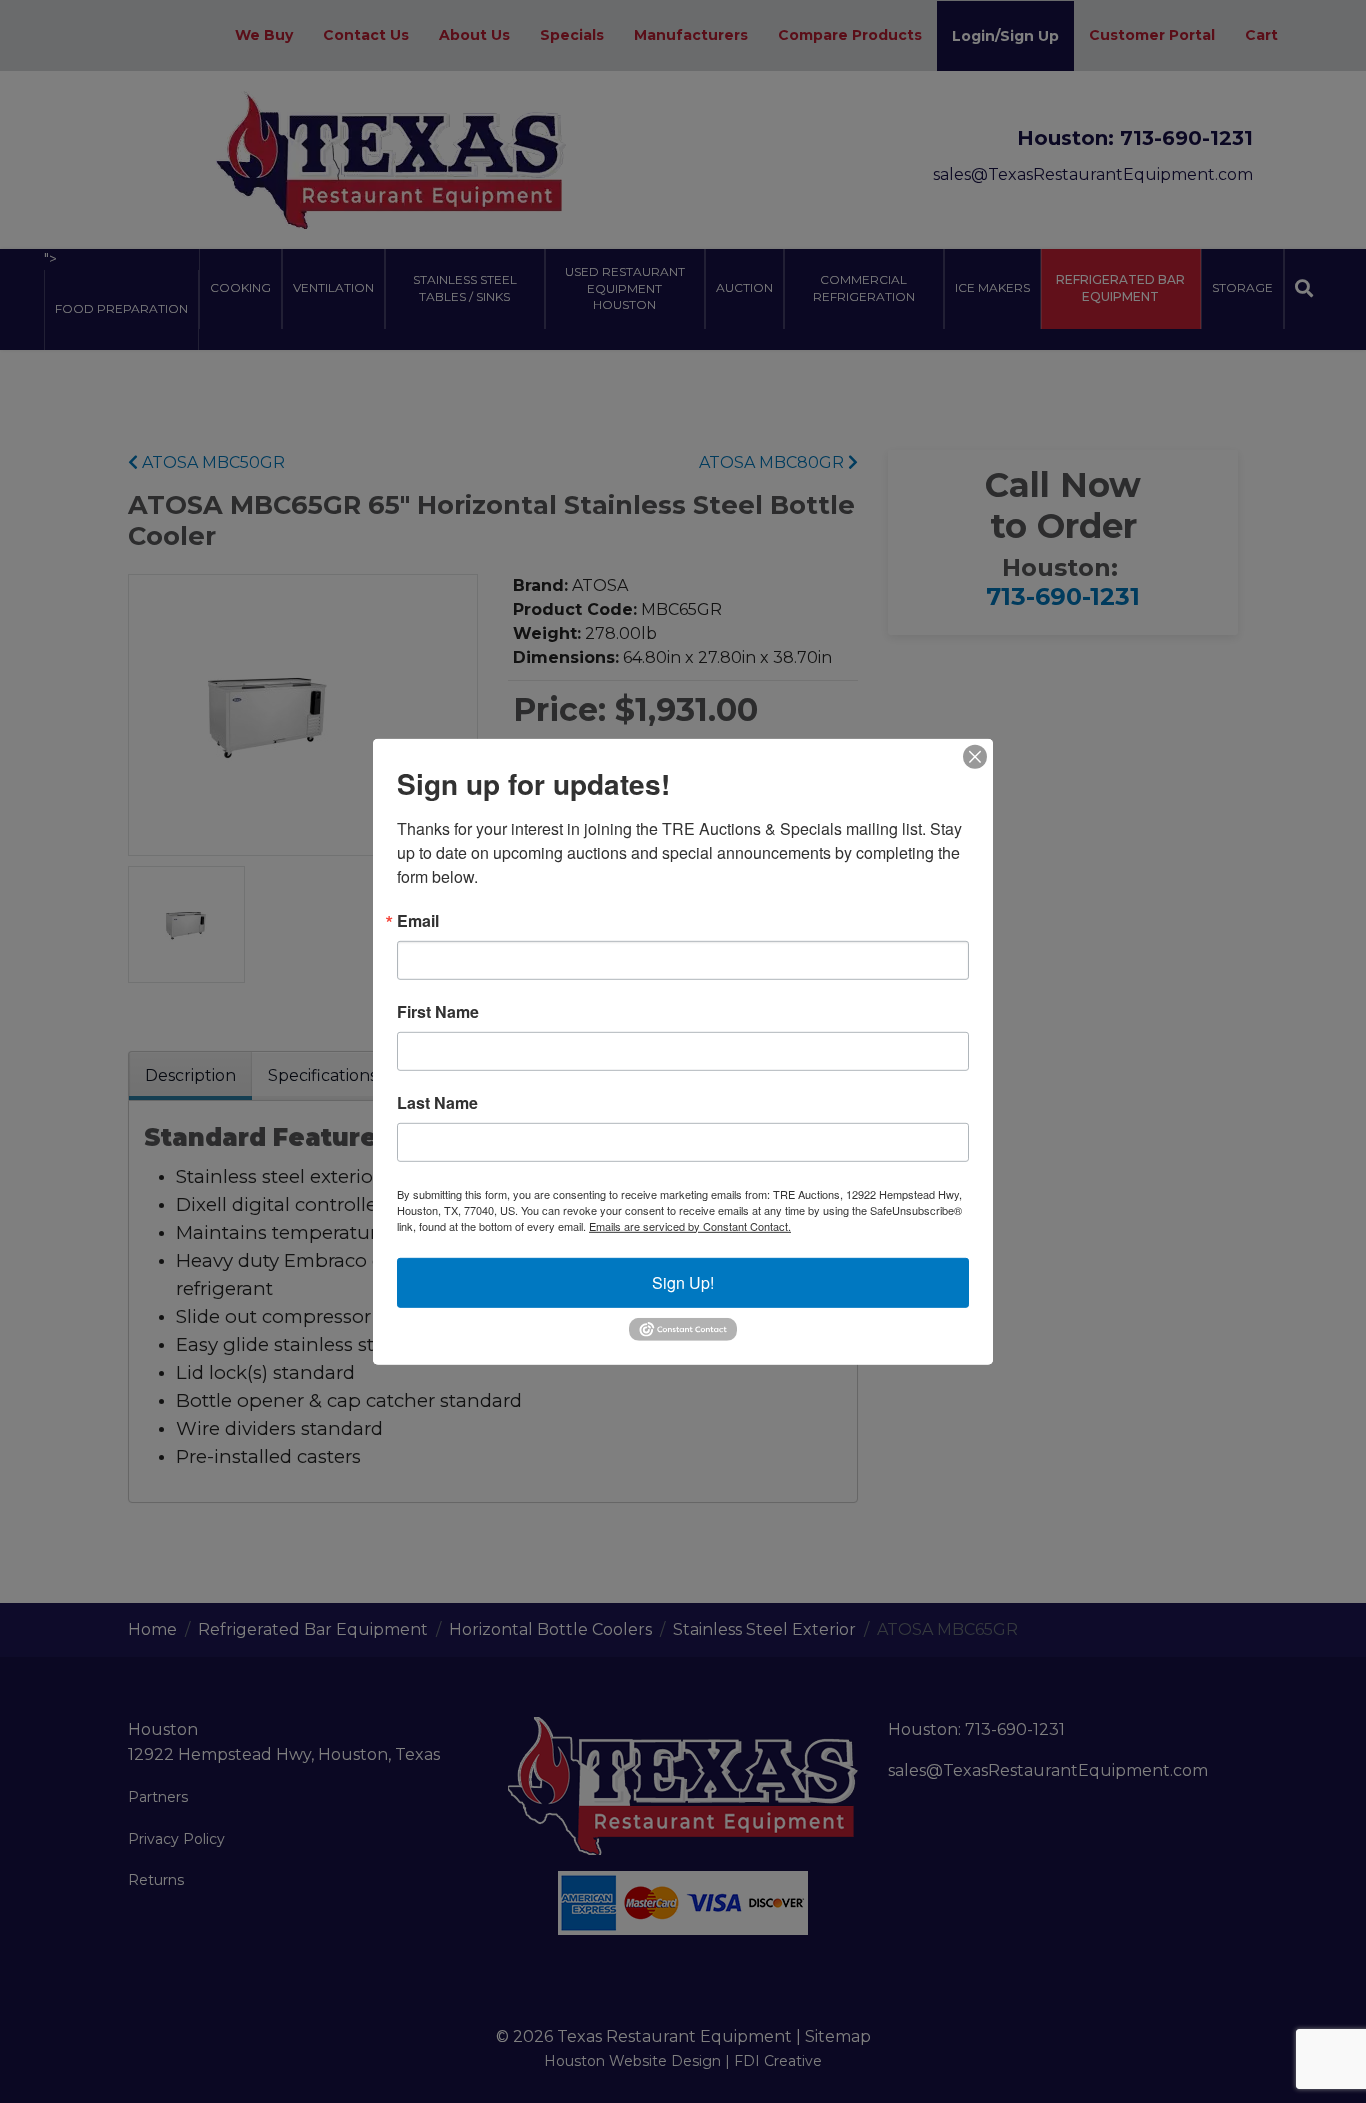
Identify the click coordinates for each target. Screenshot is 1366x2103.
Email (418, 920)
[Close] (975, 756)
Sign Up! (683, 1281)
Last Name (437, 1102)
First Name (438, 1011)
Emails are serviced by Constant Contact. (690, 1225)
